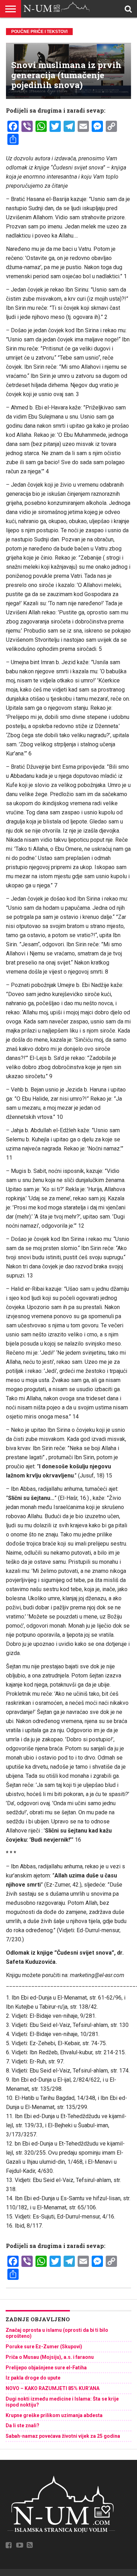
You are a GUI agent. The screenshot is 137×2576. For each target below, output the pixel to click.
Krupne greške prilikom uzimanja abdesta (54, 2415)
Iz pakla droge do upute (33, 2378)
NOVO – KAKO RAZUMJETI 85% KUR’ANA (53, 2388)
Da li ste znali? (22, 2425)
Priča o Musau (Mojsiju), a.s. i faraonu (50, 2357)
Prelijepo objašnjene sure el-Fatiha (46, 2368)
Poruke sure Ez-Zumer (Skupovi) (44, 2347)
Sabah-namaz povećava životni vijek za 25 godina (63, 2436)
